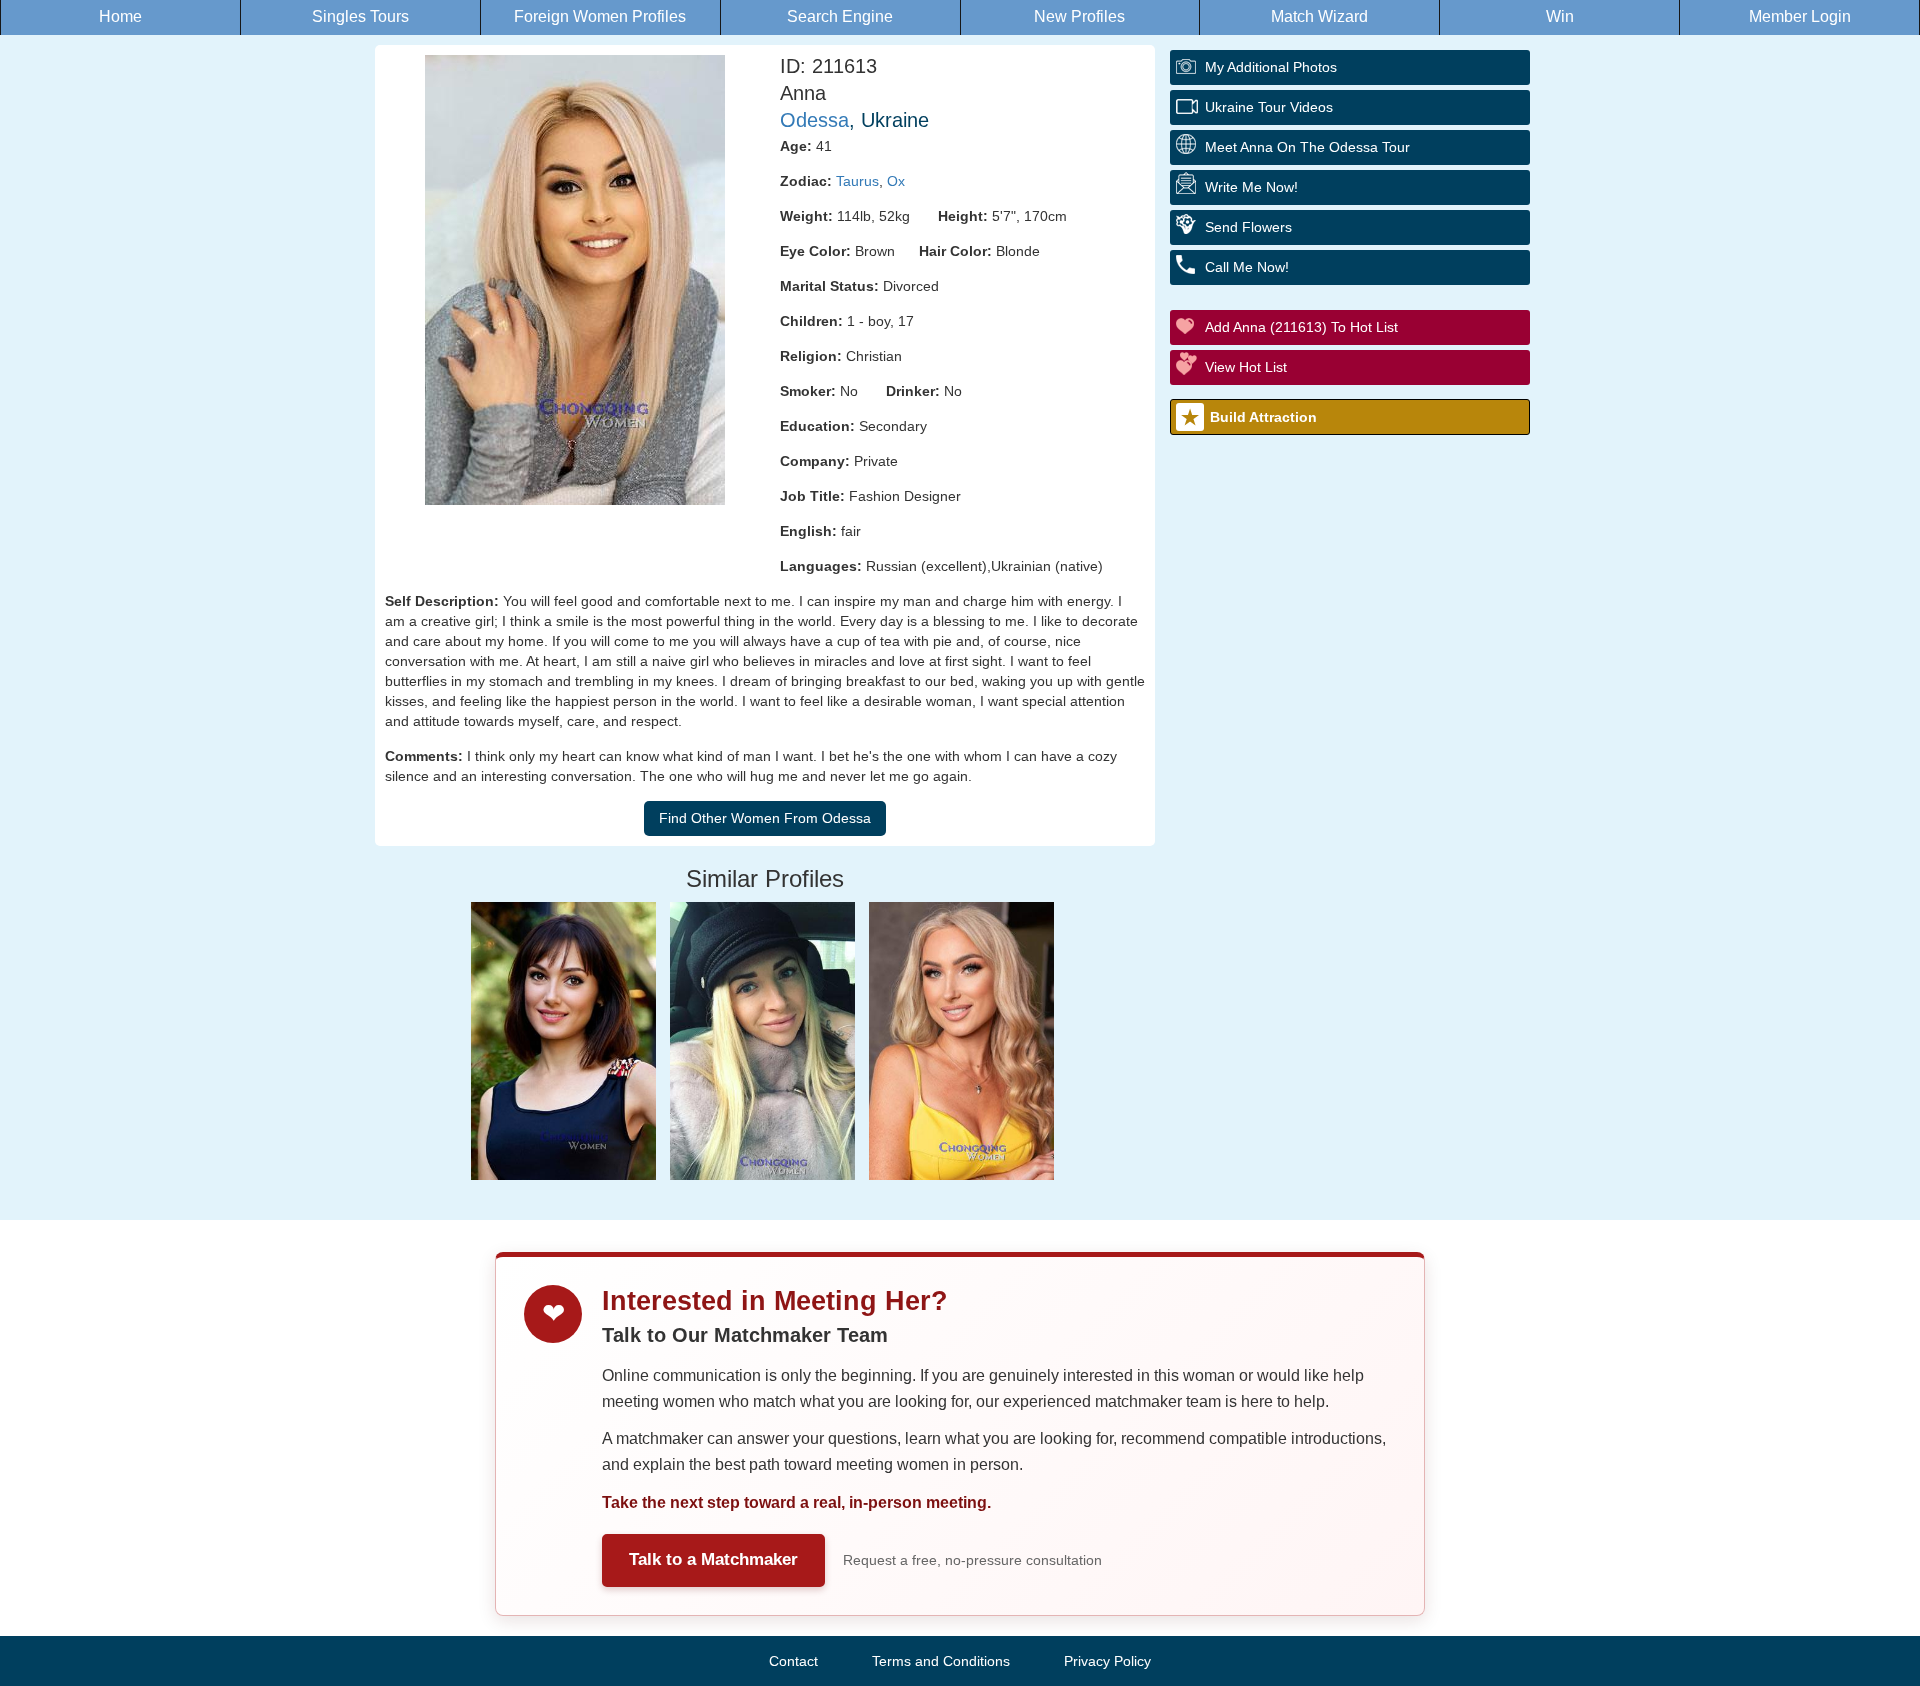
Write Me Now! (1251, 187)
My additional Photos (1271, 67)
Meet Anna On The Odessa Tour (1307, 147)
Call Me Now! (1247, 267)
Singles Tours (360, 16)
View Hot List (1246, 367)
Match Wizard (1319, 16)
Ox (896, 181)
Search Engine (840, 16)
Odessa (814, 120)
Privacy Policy (1107, 1661)
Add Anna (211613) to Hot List (1301, 327)
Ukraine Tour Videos (1269, 107)
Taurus (857, 181)
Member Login (1800, 16)
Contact (793, 1661)
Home (120, 16)
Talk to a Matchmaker (713, 1559)
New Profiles (1079, 16)
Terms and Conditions (941, 1661)
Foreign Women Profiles (600, 16)
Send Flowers (1248, 227)
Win (1560, 16)
